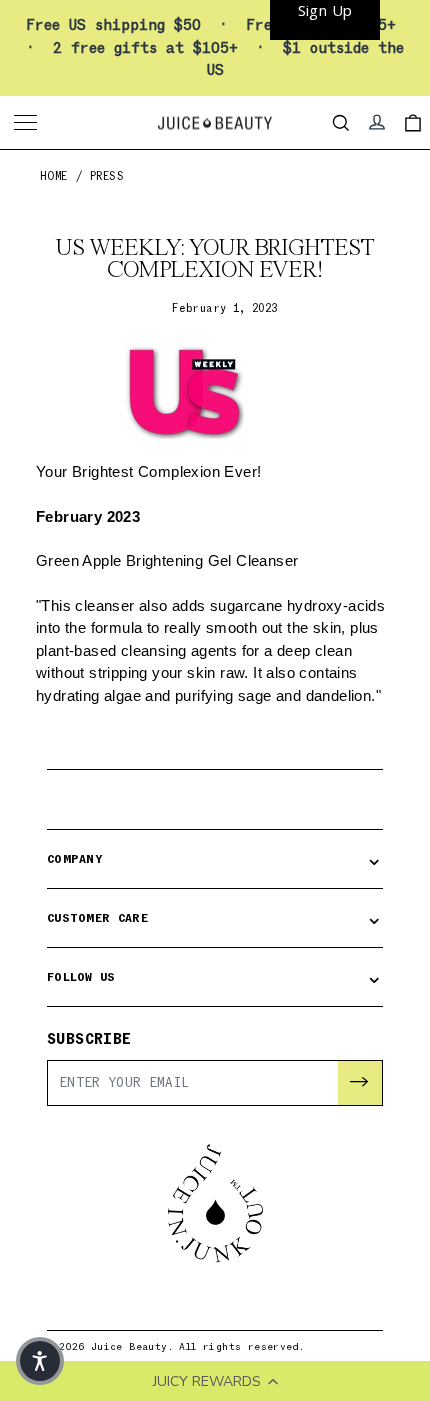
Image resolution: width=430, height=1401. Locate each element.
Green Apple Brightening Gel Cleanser (167, 560)
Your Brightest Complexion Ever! (151, 471)
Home (54, 176)
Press (107, 176)
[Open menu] (28, 123)
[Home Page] (215, 122)
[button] (40, 1361)
